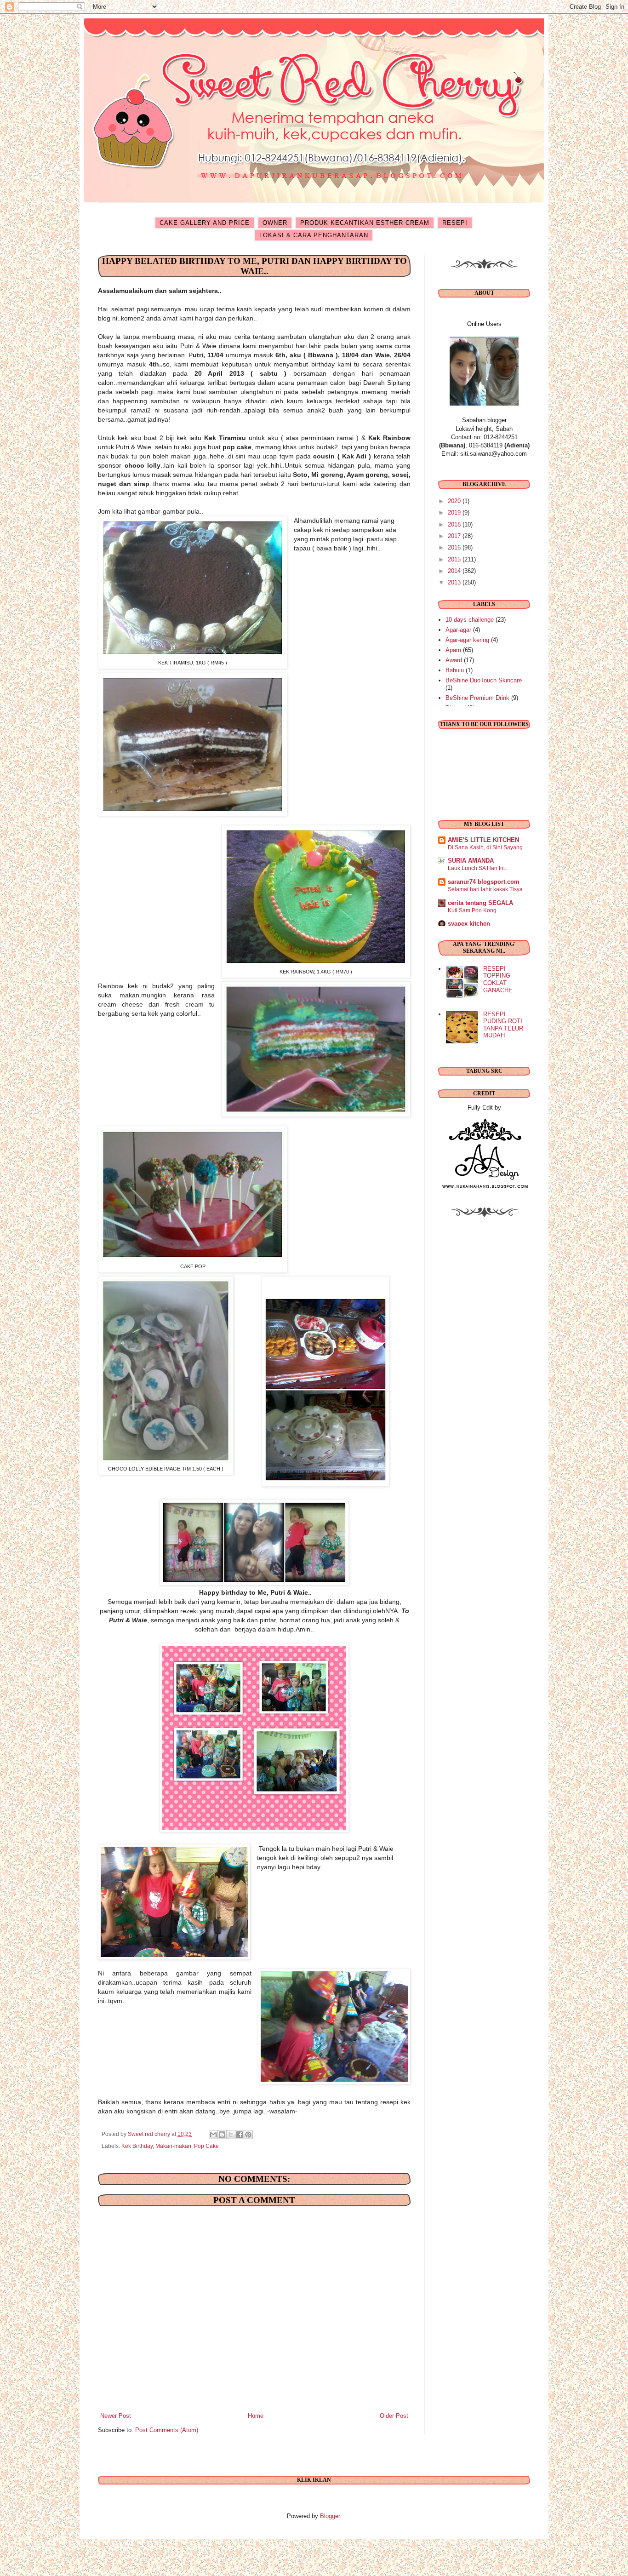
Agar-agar (458, 630)
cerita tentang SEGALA (480, 903)
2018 (455, 524)
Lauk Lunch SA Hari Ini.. (478, 868)
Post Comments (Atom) (167, 2430)
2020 (455, 501)
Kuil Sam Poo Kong (472, 910)
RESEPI (455, 223)
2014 (455, 571)
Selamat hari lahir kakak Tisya (485, 889)
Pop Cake (206, 2146)
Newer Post (116, 2416)
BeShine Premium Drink (477, 698)
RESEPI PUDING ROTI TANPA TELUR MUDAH (503, 1025)
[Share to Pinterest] (248, 2135)
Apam (453, 650)
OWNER (275, 223)
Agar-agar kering (467, 640)
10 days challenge (470, 620)
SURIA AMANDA (471, 861)
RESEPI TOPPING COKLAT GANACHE (498, 979)
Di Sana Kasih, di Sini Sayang (485, 847)
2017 (455, 536)
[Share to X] (231, 2135)
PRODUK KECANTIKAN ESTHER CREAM (365, 223)
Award (454, 660)
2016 (455, 547)
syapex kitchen (469, 924)
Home (256, 2416)
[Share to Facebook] (240, 2135)
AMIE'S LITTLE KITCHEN (483, 840)
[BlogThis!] (222, 2135)
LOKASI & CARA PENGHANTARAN (314, 235)
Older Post (394, 2416)
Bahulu (455, 670)
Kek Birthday (137, 2146)
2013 (455, 582)
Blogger (330, 2516)
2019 (455, 512)
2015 (455, 559)
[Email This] (213, 2135)
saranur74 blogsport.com (484, 882)
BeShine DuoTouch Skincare (484, 680)
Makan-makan (173, 2146)
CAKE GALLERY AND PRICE (205, 223)
